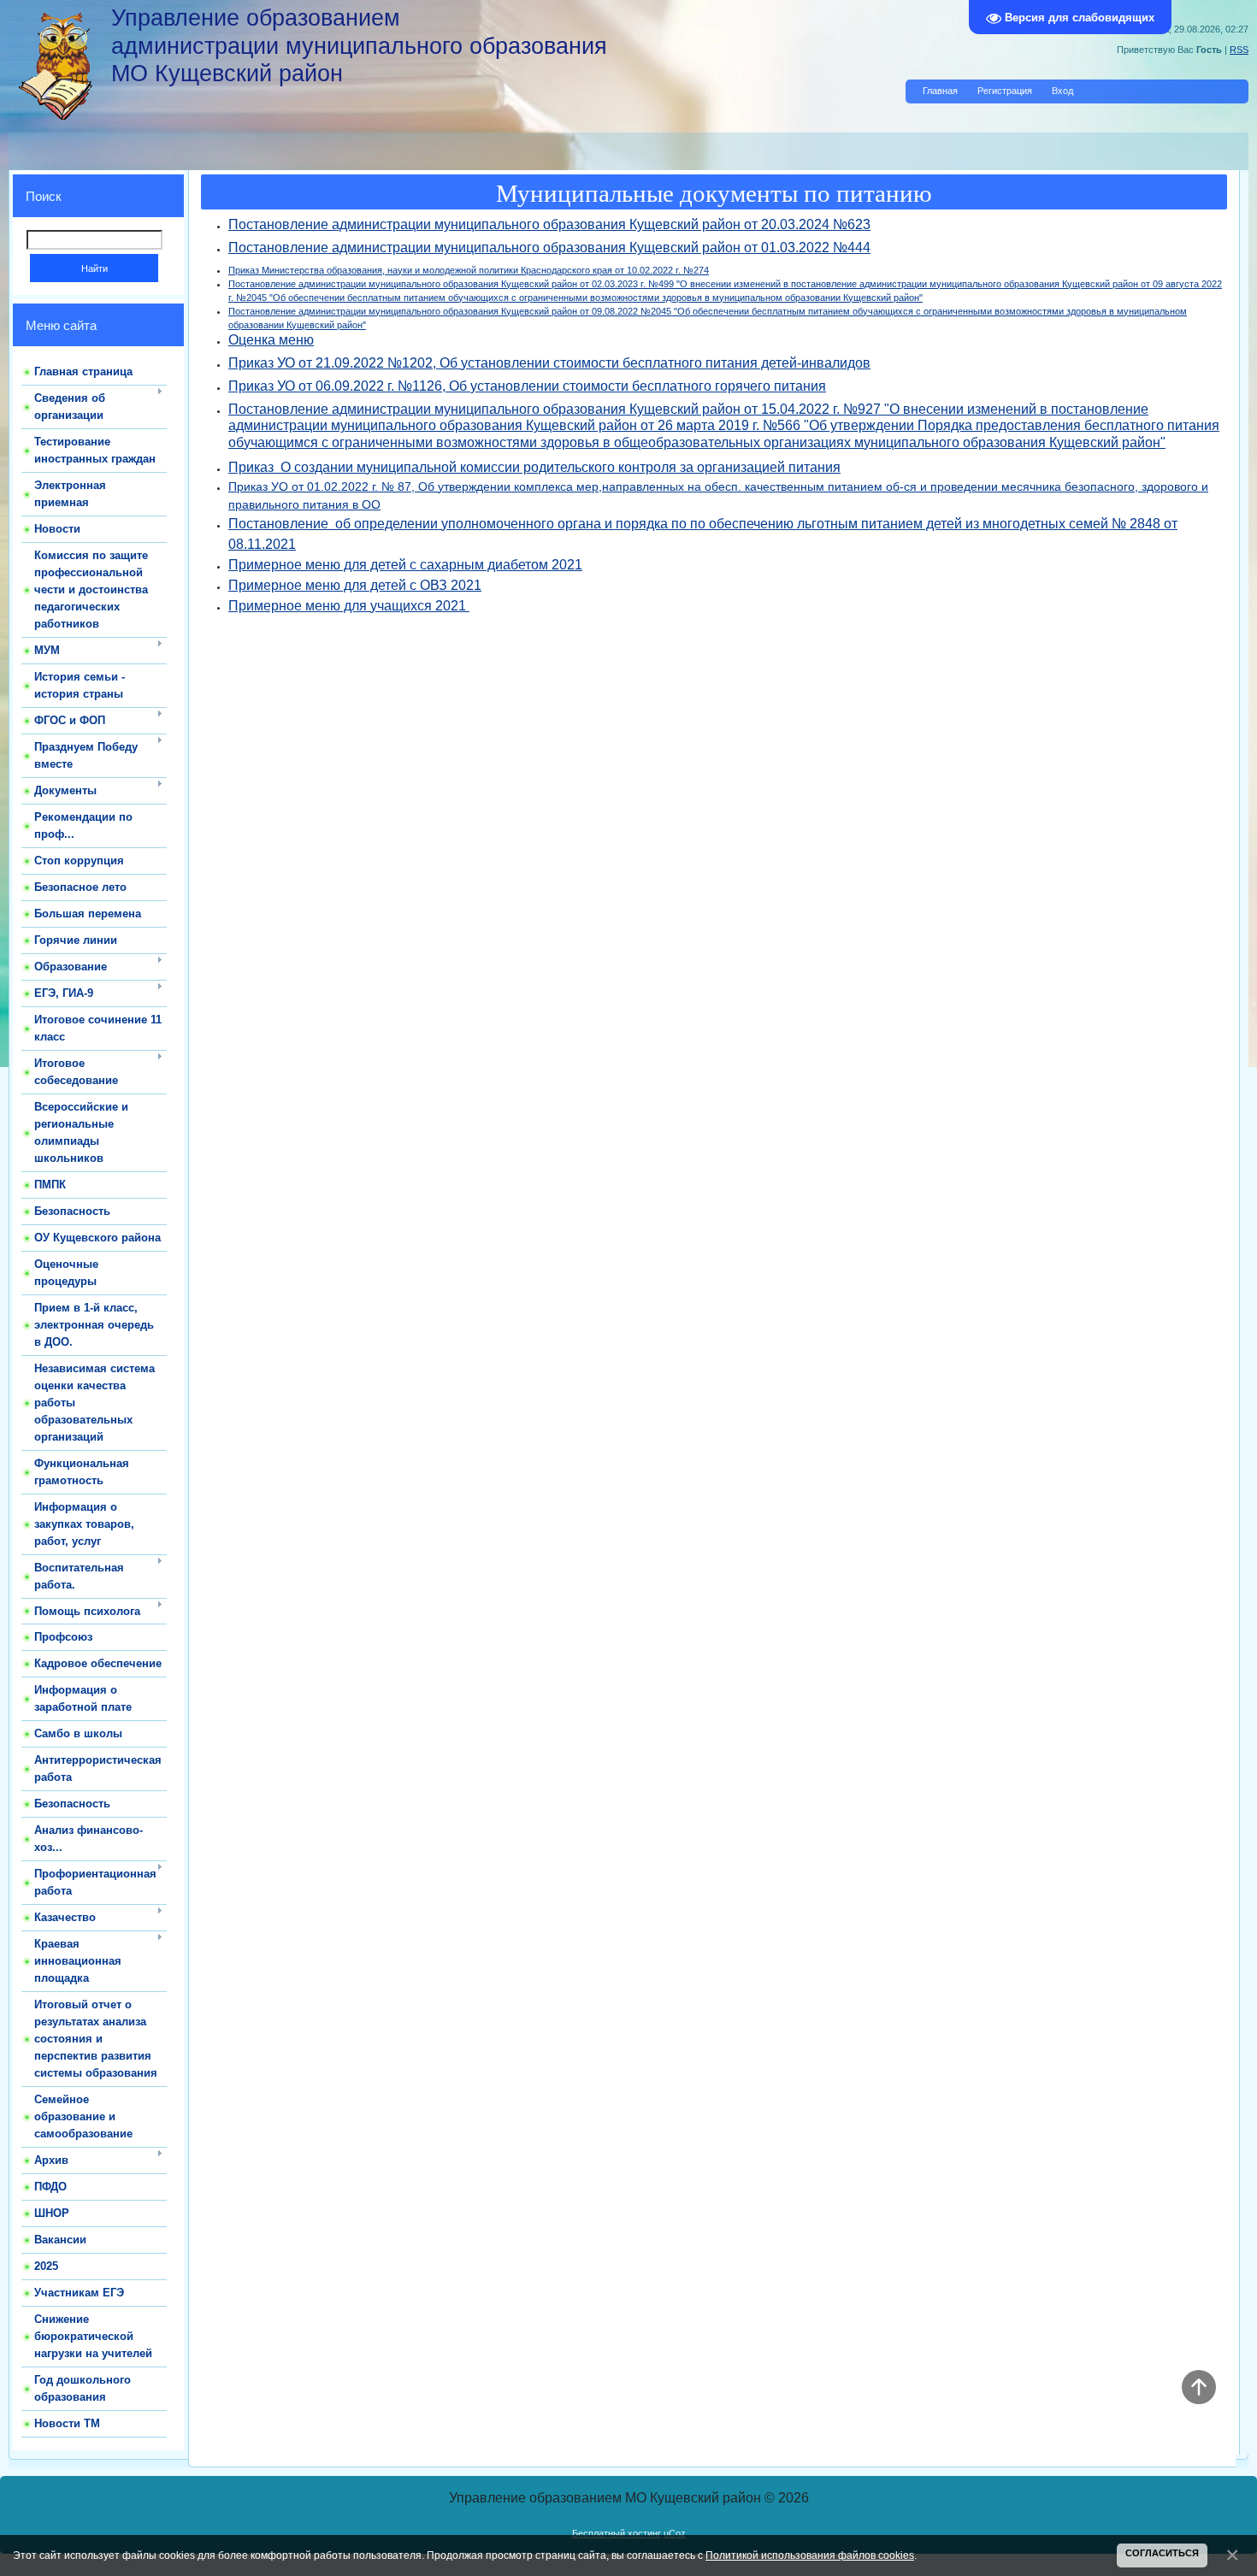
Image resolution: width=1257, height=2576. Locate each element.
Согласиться (1162, 2553)
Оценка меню (271, 340)
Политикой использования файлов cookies (810, 2555)
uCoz (675, 2533)
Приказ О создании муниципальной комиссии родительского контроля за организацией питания (534, 467)
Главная (940, 91)
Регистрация (1005, 91)
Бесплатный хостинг (617, 2533)
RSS (1239, 50)
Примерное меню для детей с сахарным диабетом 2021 (405, 565)
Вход (1062, 91)
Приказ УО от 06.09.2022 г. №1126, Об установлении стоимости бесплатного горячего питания (527, 386)
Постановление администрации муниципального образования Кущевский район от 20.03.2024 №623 (549, 224)
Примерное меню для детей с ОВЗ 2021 (355, 585)
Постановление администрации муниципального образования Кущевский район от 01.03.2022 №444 (549, 248)
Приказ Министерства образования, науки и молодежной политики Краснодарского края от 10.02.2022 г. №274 (469, 270)
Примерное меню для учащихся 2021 (349, 606)
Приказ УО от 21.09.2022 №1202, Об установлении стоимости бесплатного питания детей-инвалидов (549, 363)
